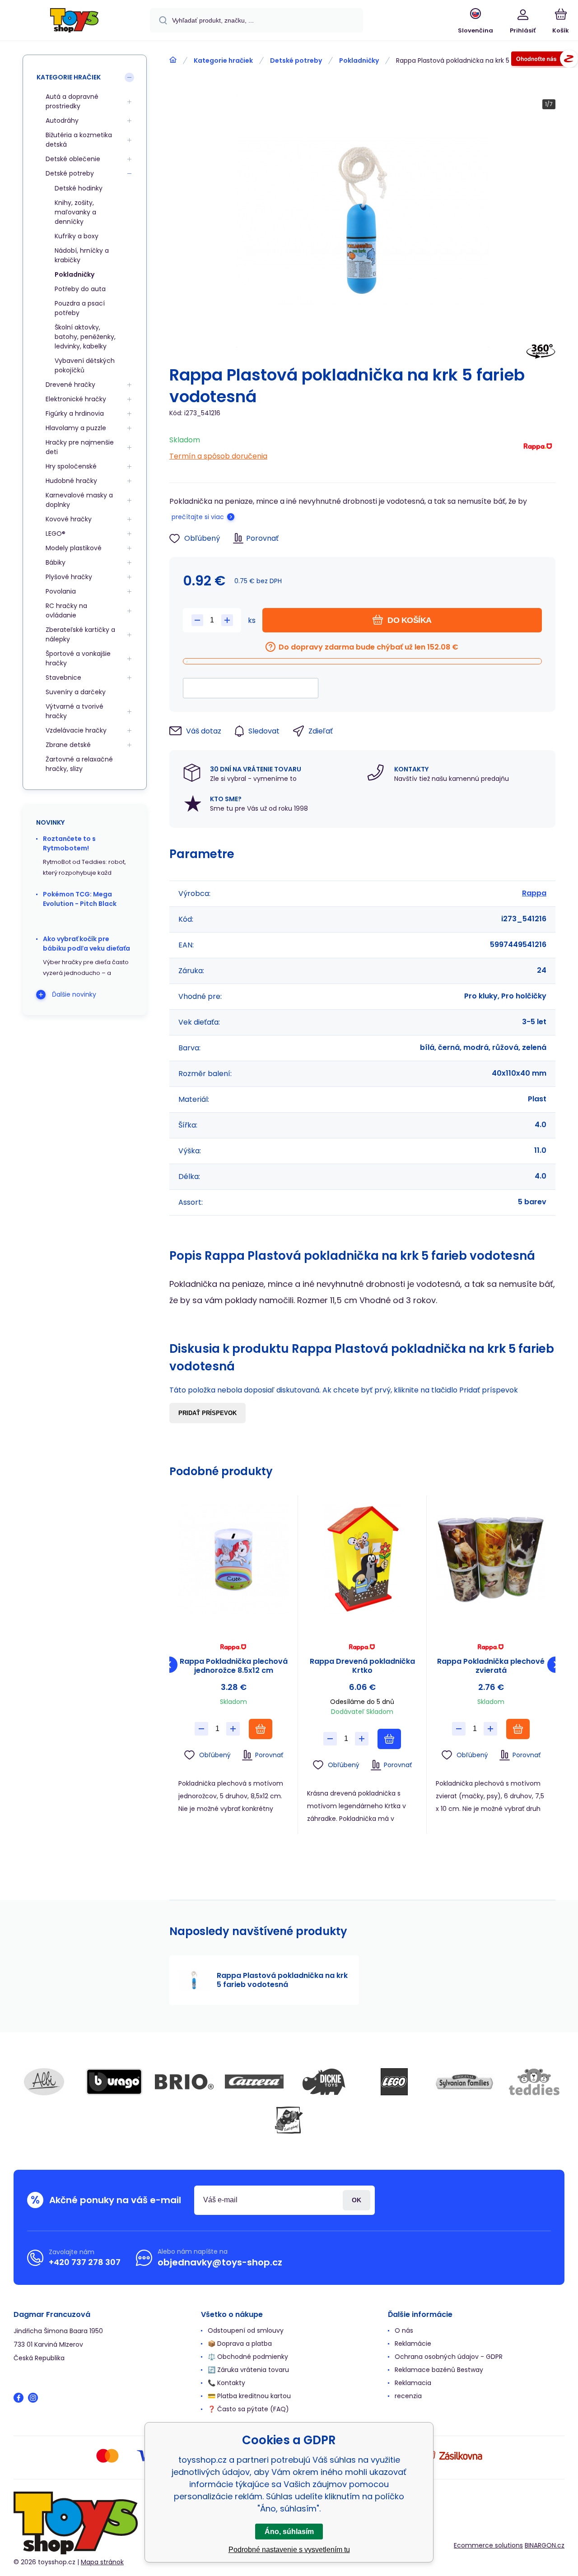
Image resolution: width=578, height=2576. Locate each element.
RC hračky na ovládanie (66, 610)
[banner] (74, 22)
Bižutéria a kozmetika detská (79, 140)
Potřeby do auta (80, 289)
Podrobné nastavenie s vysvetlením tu (289, 2550)
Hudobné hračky (71, 481)
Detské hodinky (79, 188)
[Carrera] (254, 2082)
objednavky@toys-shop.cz (220, 2262)
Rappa (534, 893)
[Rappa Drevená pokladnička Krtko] (362, 1560)
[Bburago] (114, 2082)
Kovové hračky (69, 519)
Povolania (61, 591)
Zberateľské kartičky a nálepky (80, 634)
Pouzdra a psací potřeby (80, 308)
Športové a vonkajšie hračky (78, 658)
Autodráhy (62, 121)
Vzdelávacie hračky (76, 730)
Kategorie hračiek (223, 60)
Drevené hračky (70, 385)
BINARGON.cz (545, 2545)
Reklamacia (413, 2383)
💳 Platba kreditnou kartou (249, 2396)
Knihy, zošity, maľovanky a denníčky (75, 212)
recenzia (408, 2396)
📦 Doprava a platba (240, 2344)
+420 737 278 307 (85, 2262)
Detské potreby (296, 60)
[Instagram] (33, 2398)
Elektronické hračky (76, 399)
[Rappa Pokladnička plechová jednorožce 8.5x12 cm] (233, 1560)
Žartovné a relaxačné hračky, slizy (79, 764)
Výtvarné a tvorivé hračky (75, 711)
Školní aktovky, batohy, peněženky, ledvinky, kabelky (85, 337)
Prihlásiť (357, 2200)
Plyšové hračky (69, 577)
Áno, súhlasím (289, 2532)
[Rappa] (538, 448)
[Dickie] (324, 2082)
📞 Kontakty (226, 2383)
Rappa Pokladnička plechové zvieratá (491, 1666)
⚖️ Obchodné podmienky (248, 2357)
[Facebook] (19, 2398)
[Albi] (44, 2082)
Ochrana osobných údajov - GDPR (449, 2357)
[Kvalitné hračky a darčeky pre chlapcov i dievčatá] (173, 60)
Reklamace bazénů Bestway (439, 2370)
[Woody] (289, 2120)
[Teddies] (534, 2082)
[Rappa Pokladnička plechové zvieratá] (491, 1560)
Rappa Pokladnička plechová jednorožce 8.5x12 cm (234, 1666)
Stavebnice (63, 678)
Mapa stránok (102, 2562)
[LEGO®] (394, 2082)
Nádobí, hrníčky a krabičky (82, 255)
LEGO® (56, 534)
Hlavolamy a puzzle (76, 428)
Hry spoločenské (71, 466)
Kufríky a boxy (77, 236)
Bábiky (56, 562)
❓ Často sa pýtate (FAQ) (248, 2409)
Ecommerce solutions (488, 2545)
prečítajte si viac (198, 517)
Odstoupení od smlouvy (246, 2330)
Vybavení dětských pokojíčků (85, 365)
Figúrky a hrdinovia (75, 413)
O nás (404, 2330)
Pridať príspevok (207, 1413)
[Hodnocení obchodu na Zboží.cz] (545, 60)
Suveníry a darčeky (76, 692)
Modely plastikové (74, 548)
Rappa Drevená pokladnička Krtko (362, 1666)
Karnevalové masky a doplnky (79, 500)
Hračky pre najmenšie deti (80, 447)
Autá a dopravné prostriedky (72, 101)
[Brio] (184, 2082)
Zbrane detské (68, 745)
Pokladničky (359, 60)
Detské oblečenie (73, 159)
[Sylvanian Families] (464, 2082)
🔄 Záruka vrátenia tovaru (248, 2370)
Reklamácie (413, 2344)
